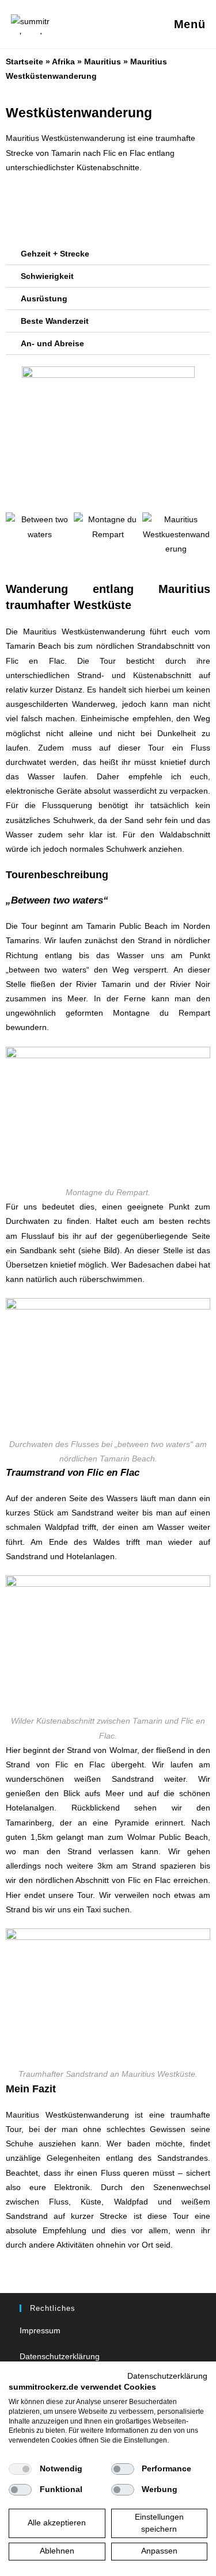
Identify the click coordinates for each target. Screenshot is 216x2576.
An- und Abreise (52, 343)
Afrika (63, 62)
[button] (108, 254)
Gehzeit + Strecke (55, 254)
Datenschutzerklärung (60, 2356)
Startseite (24, 62)
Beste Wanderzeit (55, 321)
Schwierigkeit (47, 276)
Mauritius (103, 62)
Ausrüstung (44, 298)
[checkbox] (20, 2469)
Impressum (40, 2330)
